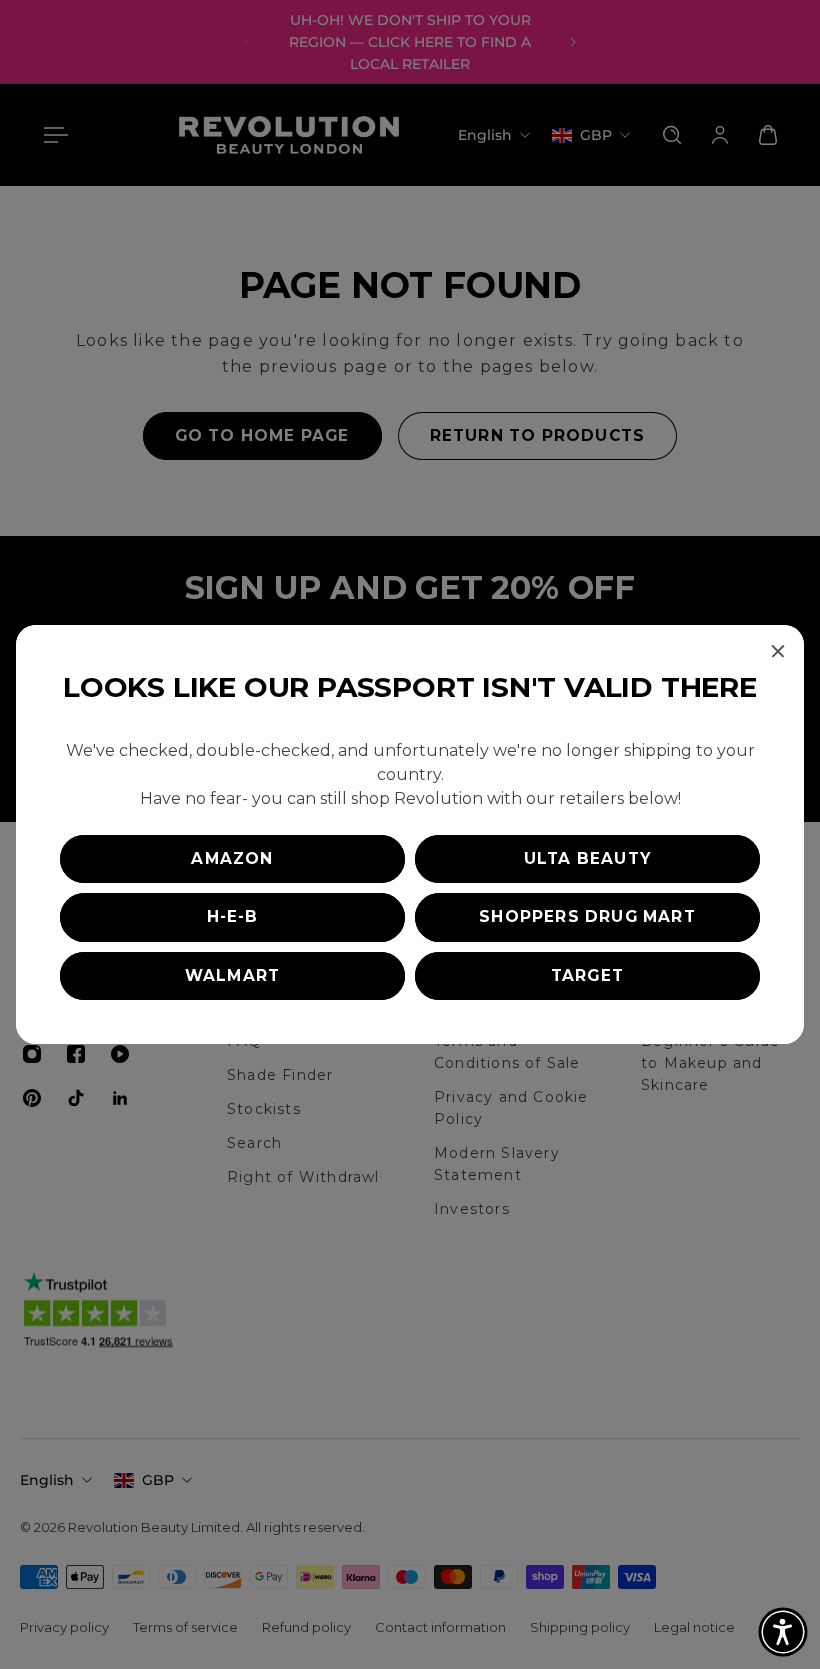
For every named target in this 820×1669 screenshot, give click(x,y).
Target (587, 975)
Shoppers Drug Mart (587, 916)
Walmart (232, 975)
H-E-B (233, 916)
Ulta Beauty (587, 858)
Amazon (232, 858)
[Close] (778, 651)
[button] (783, 1632)
